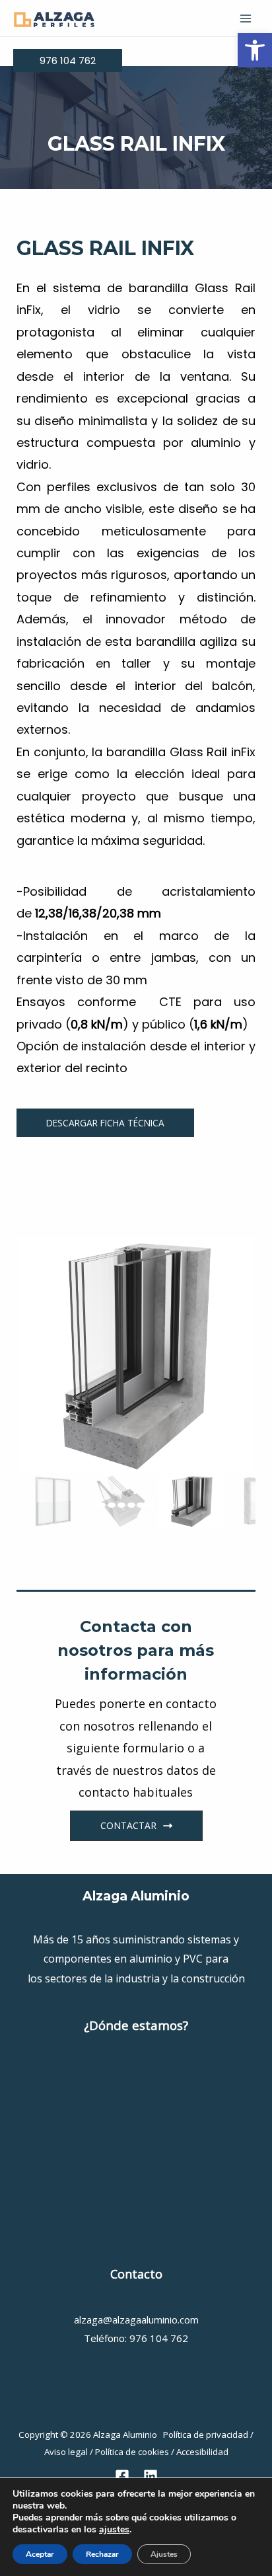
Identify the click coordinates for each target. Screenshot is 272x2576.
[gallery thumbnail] (51, 1501)
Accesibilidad (202, 2452)
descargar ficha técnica (105, 1123)
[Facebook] (122, 2476)
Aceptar (40, 2554)
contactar (128, 1825)
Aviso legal (66, 2452)
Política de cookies (132, 2452)
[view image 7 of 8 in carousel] (160, 1505)
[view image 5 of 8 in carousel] (141, 1505)
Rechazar (102, 2554)
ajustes (114, 2530)
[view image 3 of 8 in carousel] (121, 1505)
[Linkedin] (151, 2476)
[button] (255, 50)
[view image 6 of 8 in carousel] (151, 1505)
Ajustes (164, 2554)
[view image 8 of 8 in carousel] (170, 1505)
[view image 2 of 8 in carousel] (112, 1505)
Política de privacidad (206, 2435)
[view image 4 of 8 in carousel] (131, 1505)
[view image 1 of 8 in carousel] (102, 1505)
